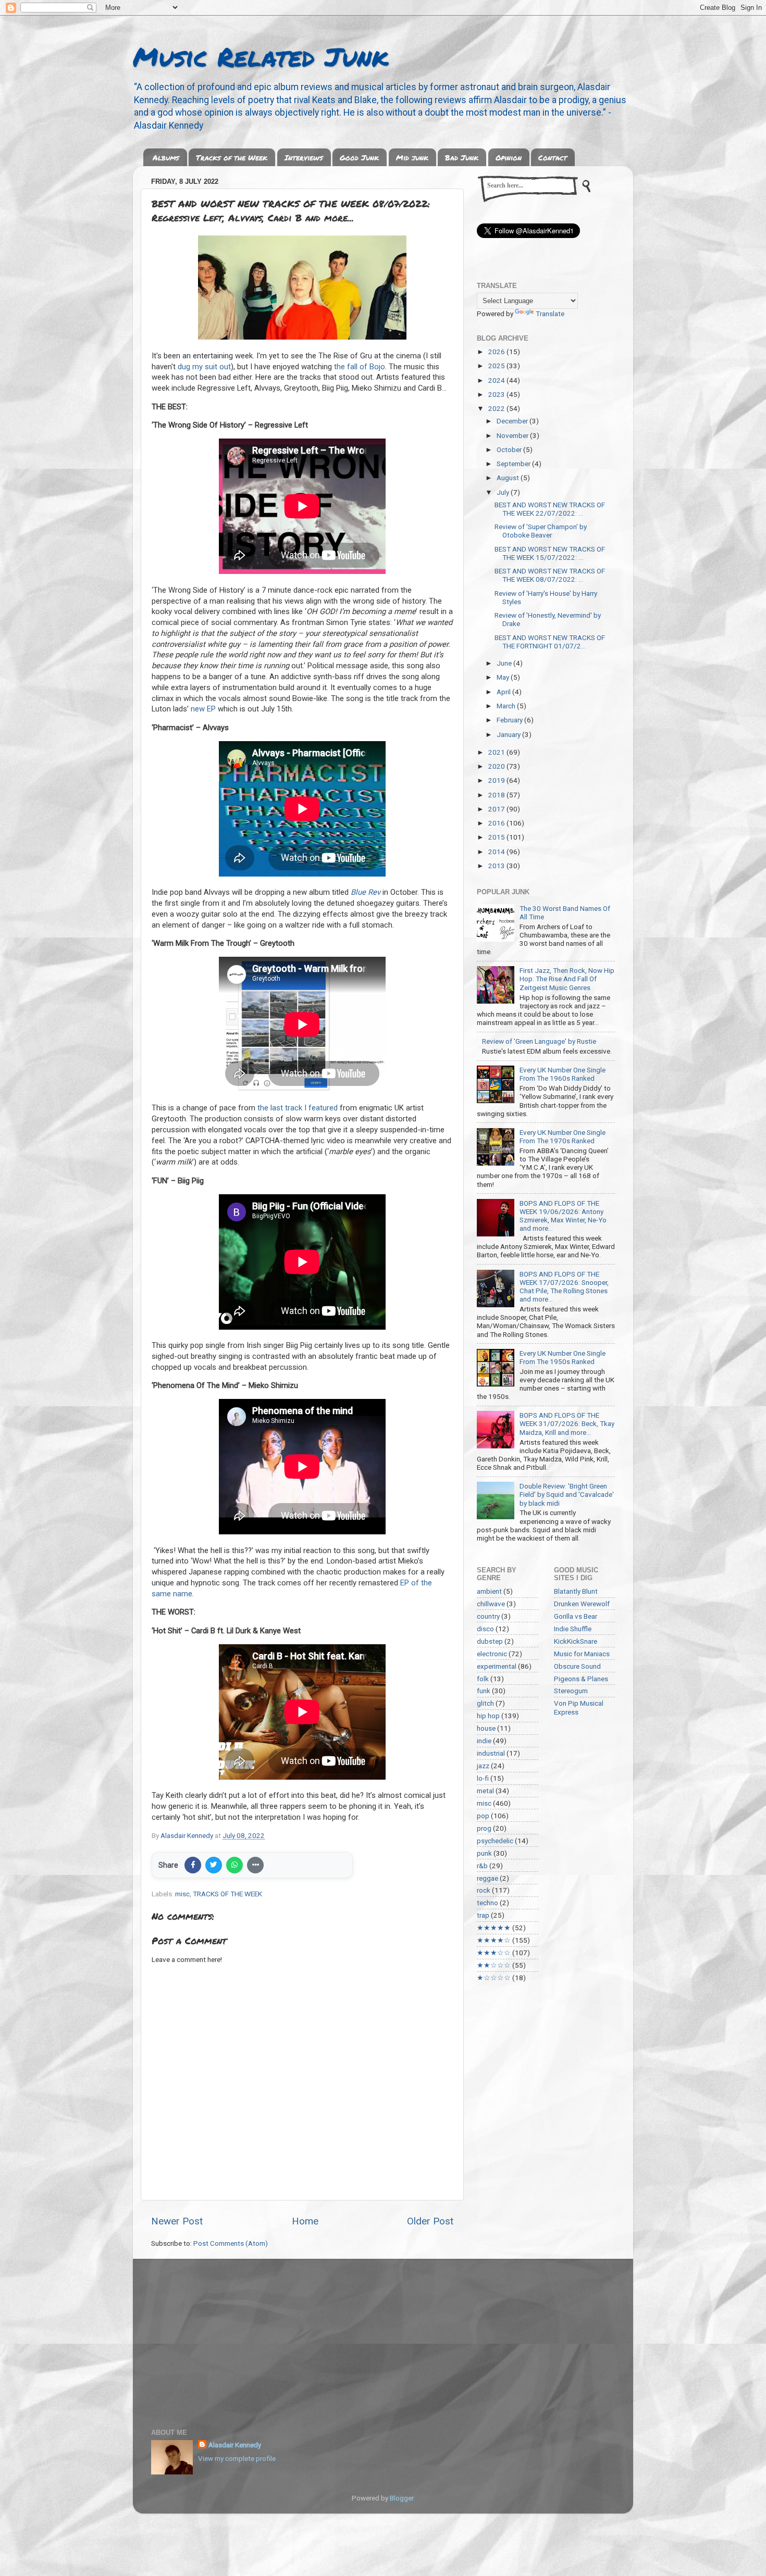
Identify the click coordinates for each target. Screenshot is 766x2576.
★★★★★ (494, 1928)
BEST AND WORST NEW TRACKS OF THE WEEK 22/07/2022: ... (550, 509)
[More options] (255, 1865)
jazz (483, 1766)
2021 (497, 752)
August (509, 478)
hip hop (488, 1716)
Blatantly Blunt (576, 1591)
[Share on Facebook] (193, 1865)
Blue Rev (366, 892)
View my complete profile (237, 2458)
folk (483, 1679)
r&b (482, 1866)
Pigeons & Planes (581, 1679)
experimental (497, 1666)
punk (484, 1853)
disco (485, 1629)
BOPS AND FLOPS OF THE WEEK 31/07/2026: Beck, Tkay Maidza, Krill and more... (567, 1423)
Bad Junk (462, 157)
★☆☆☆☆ (494, 1978)
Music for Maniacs (582, 1654)
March (507, 706)
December (513, 421)
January (509, 734)
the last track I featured (298, 1108)
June (505, 663)
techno (487, 1903)
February (510, 720)
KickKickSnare (576, 1641)
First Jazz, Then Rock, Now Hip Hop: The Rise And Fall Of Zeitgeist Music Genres (567, 979)
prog (484, 1828)
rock (484, 1890)
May (504, 677)
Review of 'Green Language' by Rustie (539, 1041)
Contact (553, 157)
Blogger (401, 2498)
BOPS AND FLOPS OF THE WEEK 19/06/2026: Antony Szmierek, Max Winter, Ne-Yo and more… (563, 1216)
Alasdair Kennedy (235, 2445)
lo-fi (483, 1778)
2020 (497, 766)
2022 (497, 408)
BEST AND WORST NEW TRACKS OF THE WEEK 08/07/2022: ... (550, 575)
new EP (203, 709)
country (488, 1616)
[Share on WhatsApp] (234, 1865)
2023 (497, 394)
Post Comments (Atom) (231, 2243)
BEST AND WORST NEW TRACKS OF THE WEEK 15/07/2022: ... (550, 553)
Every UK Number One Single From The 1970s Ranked (563, 1136)
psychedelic (495, 1841)
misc (182, 1894)
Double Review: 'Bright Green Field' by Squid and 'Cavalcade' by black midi (567, 1494)
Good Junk (359, 157)
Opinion (509, 157)
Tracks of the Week (232, 157)
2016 (497, 823)
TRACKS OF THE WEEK (227, 1894)
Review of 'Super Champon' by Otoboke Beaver (541, 531)
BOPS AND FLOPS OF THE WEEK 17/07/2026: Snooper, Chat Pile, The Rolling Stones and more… (564, 1287)
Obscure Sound (577, 1666)
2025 (497, 366)
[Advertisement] (383, 2337)
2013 (497, 866)
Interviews (304, 157)
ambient (489, 1591)
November (513, 435)
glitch (485, 1703)
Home (305, 2221)
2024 (497, 380)
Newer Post (177, 2221)
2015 (497, 837)
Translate (550, 314)
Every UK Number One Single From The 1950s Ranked (563, 1357)
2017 (497, 809)
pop (483, 1816)
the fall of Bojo (360, 367)
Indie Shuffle (573, 1629)
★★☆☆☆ (494, 1965)
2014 (497, 852)
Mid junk (412, 157)
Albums (166, 157)
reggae (487, 1878)
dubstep (490, 1641)
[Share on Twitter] (214, 1865)
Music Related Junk (261, 57)
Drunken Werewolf (582, 1604)
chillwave (491, 1604)
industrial (491, 1753)
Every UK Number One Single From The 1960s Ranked (563, 1074)
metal (485, 1791)
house (486, 1728)
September (514, 464)
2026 (497, 352)
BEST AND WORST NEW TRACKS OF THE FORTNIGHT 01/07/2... (550, 642)
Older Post (430, 2221)
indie (484, 1741)
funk (484, 1691)
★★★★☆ (494, 1940)
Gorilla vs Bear (576, 1616)
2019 (497, 780)
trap (483, 1915)
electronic (492, 1654)
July (504, 492)
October (510, 449)
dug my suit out (204, 367)
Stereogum (571, 1691)
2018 (497, 795)
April (504, 692)
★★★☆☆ (494, 1953)
